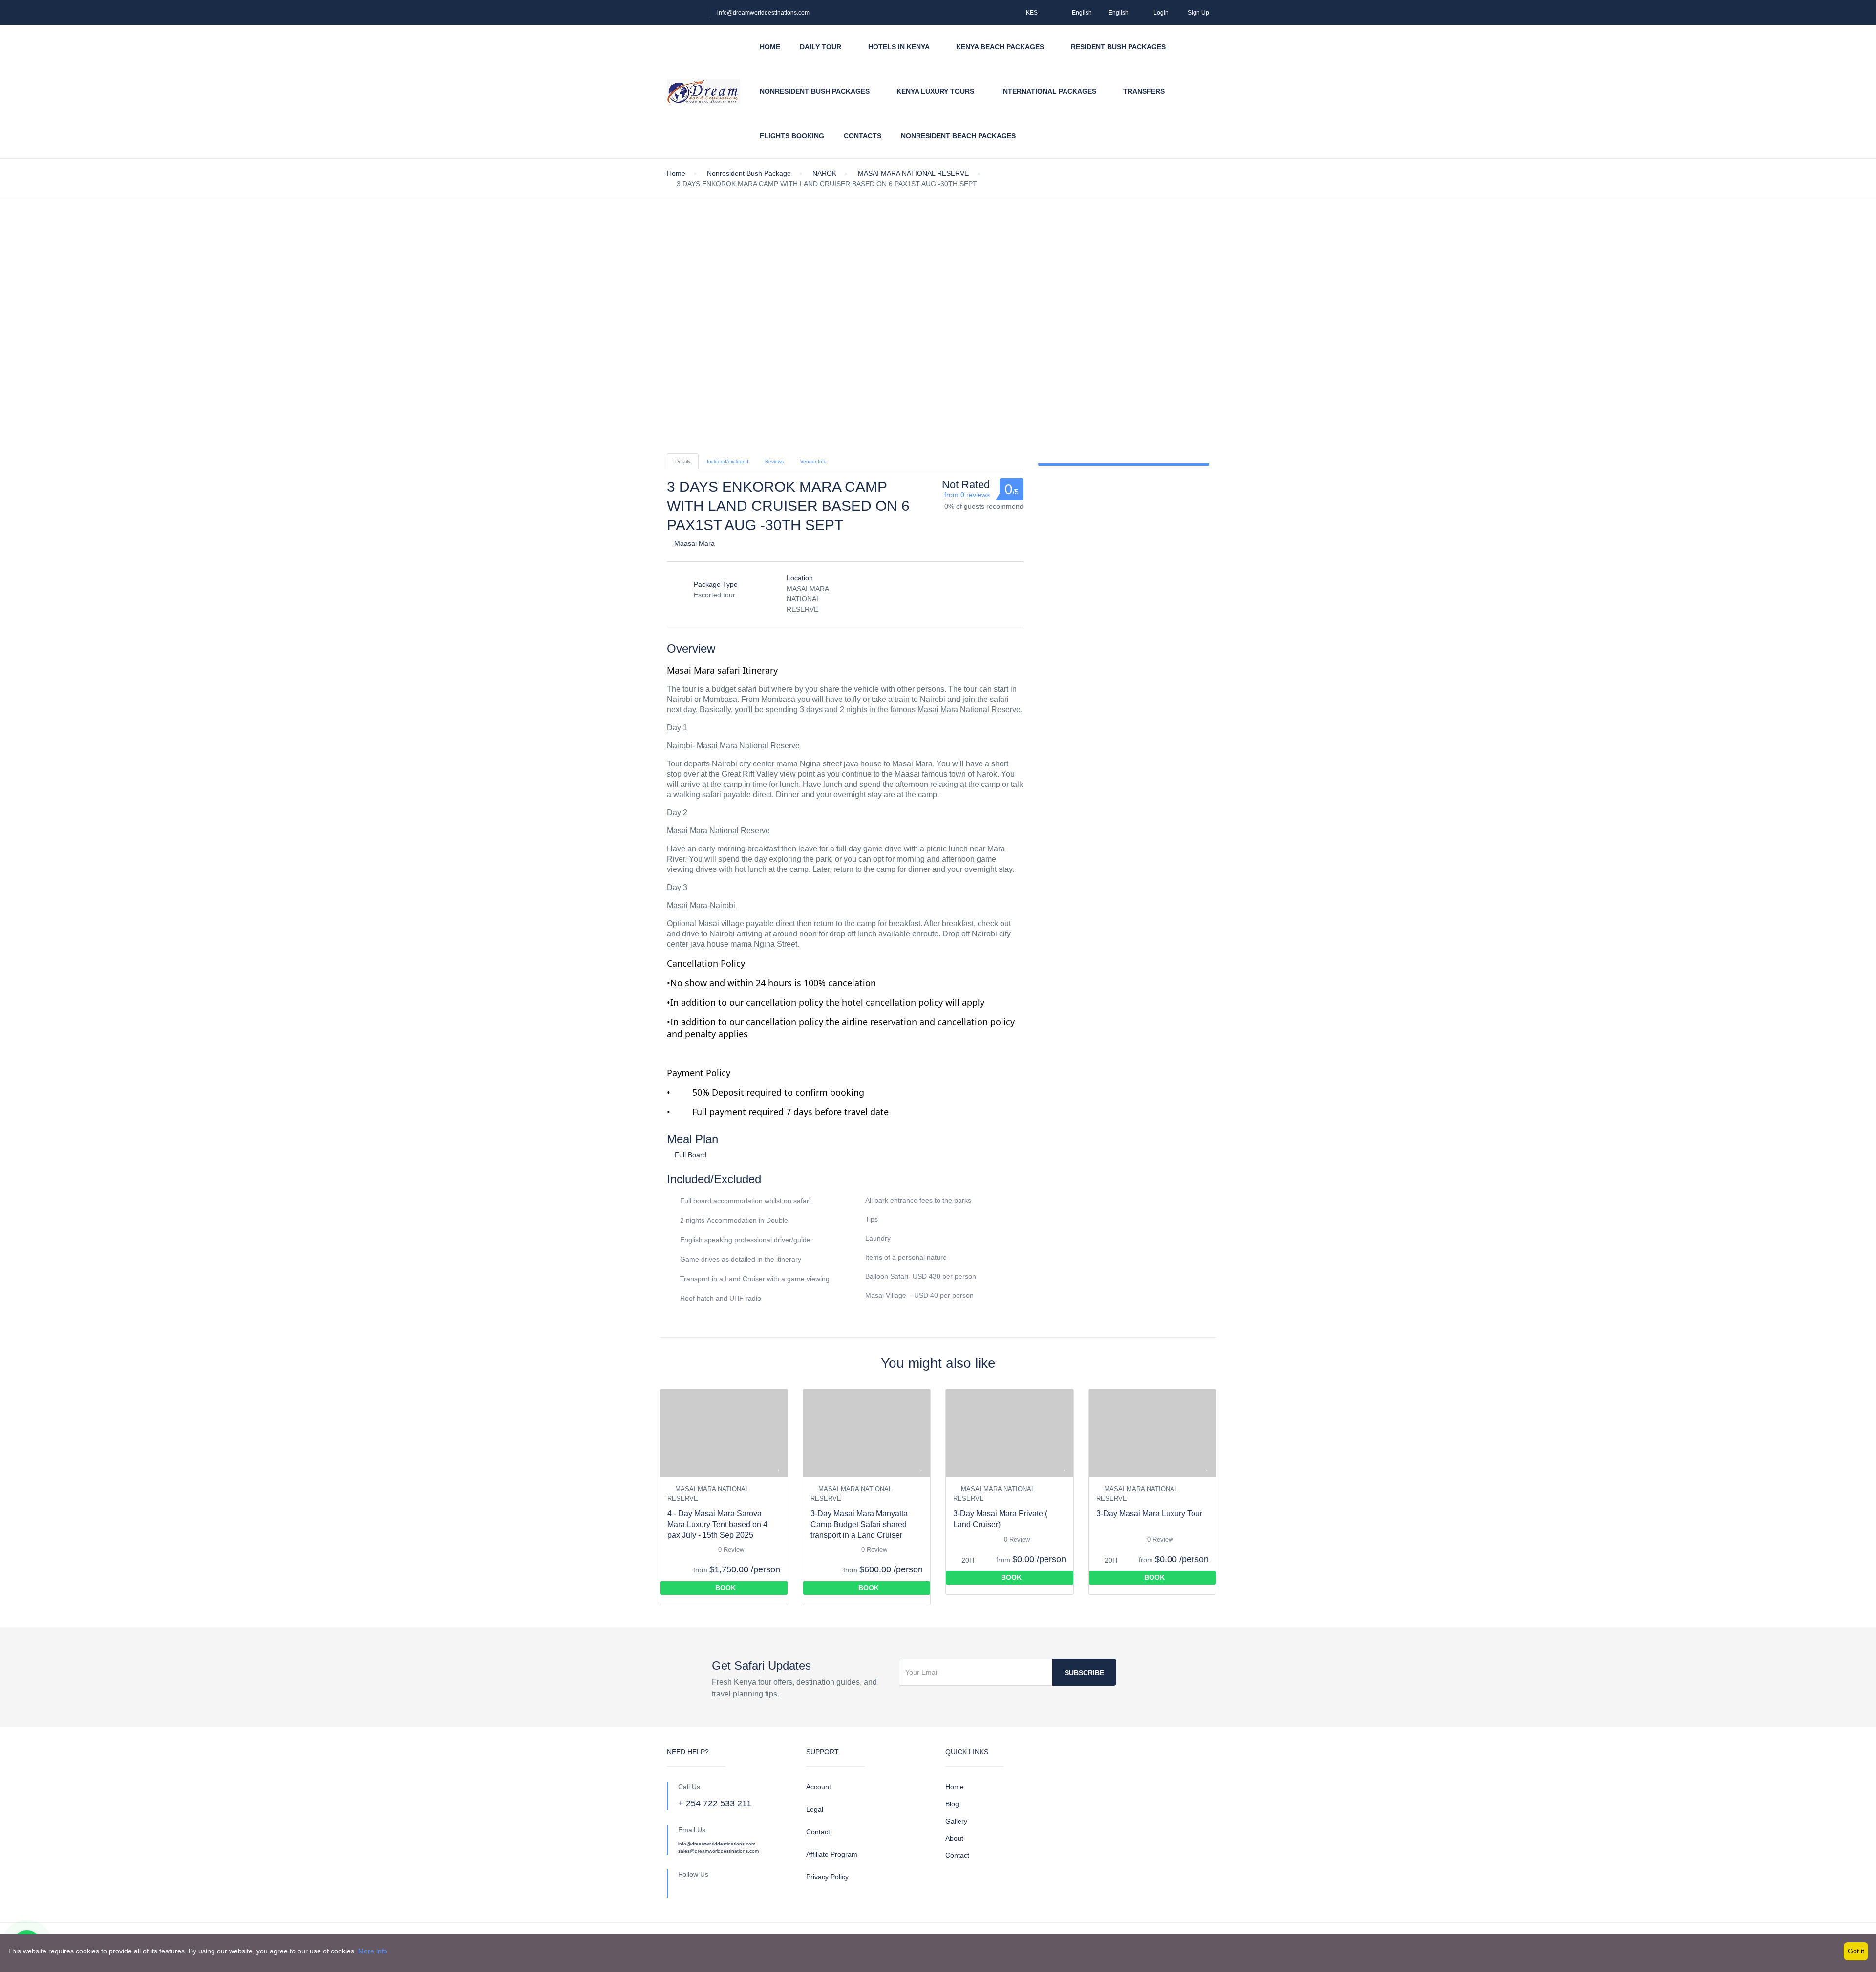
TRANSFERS (1144, 91)
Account (819, 1787)
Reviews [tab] (774, 461)
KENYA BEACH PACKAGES (1001, 47)
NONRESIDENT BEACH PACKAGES (959, 136)
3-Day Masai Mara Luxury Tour (1149, 1514)
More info (373, 1951)
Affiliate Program (832, 1854)
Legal (815, 1809)
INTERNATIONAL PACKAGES (1050, 91)
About (954, 1838)
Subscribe (1084, 1673)
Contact (818, 1832)
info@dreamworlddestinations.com (763, 13)
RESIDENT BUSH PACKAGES (1119, 47)
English (1082, 13)
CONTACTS (863, 136)
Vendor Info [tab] (813, 461)
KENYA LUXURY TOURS (936, 91)
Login (1161, 13)
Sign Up (1198, 13)
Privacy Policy (827, 1877)
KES (1033, 13)
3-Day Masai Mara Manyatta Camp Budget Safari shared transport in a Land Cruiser (859, 1524)
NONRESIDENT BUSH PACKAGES (816, 91)
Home (770, 47)
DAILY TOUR (821, 47)
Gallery (956, 1821)
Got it (1856, 1951)
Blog (952, 1804)
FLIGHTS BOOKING (792, 136)
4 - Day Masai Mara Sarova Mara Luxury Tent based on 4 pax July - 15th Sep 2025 (717, 1524)
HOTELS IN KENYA (900, 47)
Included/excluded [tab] (728, 461)
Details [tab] (683, 461)
